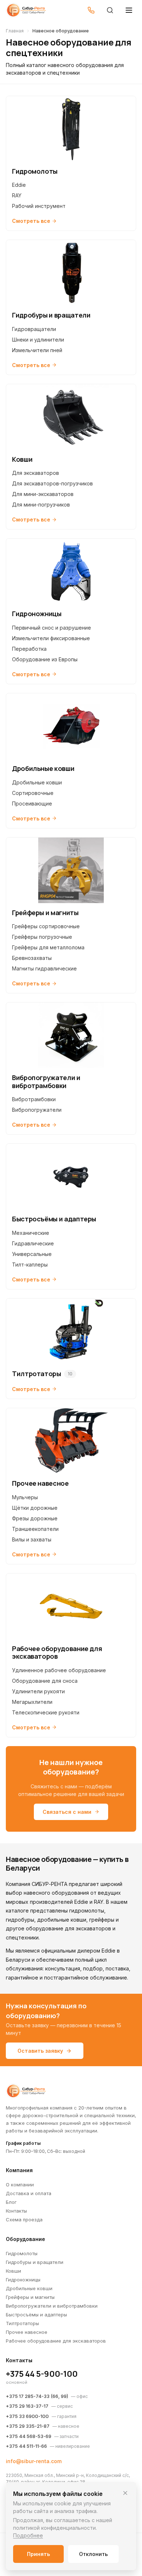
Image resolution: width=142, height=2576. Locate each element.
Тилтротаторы (22, 2323)
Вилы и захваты (32, 1539)
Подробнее (28, 2535)
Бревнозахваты (32, 958)
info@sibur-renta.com (34, 2461)
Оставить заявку (40, 2051)
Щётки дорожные (35, 1508)
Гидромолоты (22, 2253)
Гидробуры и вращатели (35, 2262)
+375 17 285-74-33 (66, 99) (37, 2396)
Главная (15, 31)
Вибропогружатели (37, 1110)
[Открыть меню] (129, 10)
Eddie (19, 185)
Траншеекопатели (35, 1529)
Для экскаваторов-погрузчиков (52, 483)
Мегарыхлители (32, 1702)
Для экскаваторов (35, 473)
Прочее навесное (27, 2332)
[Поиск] (110, 10)
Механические (31, 1233)
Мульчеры (25, 1497)
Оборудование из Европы (45, 659)
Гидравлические (33, 1243)
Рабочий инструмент (39, 206)
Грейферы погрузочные (42, 937)
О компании (20, 2185)
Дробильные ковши (37, 782)
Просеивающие (32, 803)
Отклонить (93, 2554)
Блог (11, 2202)
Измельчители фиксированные (51, 638)
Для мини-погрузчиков (41, 505)
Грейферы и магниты (30, 2297)
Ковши (13, 2271)
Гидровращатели (34, 329)
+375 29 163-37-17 (27, 2406)
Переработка (29, 649)
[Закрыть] (125, 2493)
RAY (17, 195)
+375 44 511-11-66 (26, 2446)
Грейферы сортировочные (46, 926)
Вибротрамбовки (34, 1099)
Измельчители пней (37, 350)
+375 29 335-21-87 (28, 2426)
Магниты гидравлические (44, 968)
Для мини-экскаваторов (43, 494)
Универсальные (32, 1254)
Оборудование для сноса (45, 1681)
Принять (38, 2554)
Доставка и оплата (29, 2193)
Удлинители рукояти (38, 1691)
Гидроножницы (23, 2280)
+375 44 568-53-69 (29, 2436)
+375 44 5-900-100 (42, 2374)
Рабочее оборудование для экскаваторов (56, 2341)
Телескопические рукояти (46, 1712)
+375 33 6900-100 (27, 2416)
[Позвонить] (91, 10)
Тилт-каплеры (30, 1265)
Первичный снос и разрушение (52, 628)
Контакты (16, 2211)
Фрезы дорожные (35, 1518)
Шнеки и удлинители (38, 340)
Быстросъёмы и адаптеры (36, 2315)
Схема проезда (24, 2219)
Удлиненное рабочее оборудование (59, 1670)
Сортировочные (33, 793)
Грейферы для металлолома (48, 947)
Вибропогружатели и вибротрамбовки (52, 2306)
